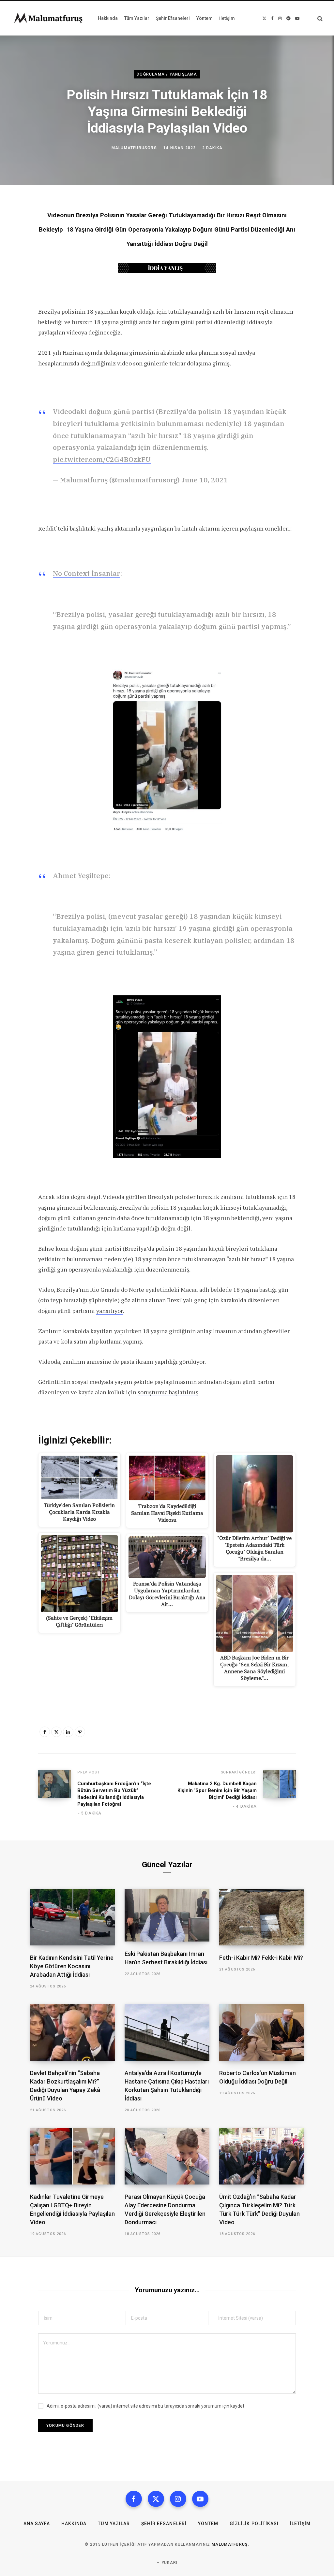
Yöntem (208, 2524)
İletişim (300, 2524)
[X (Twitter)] (156, 2499)
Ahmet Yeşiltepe (81, 875)
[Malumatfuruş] (48, 18)
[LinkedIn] (68, 1732)
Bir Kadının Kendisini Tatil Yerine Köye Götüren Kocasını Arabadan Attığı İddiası (72, 1966)
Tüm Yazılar (114, 2524)
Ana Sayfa (37, 2524)
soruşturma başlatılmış (168, 1392)
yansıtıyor (109, 1311)
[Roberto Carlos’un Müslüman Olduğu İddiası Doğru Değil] (262, 2032)
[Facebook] (45, 1732)
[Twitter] (56, 1732)
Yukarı (169, 2563)
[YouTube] (200, 2499)
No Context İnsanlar (86, 573)
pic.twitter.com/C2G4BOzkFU (102, 459)
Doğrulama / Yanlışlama (167, 74)
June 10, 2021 (205, 480)
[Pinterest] (80, 1732)
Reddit (47, 528)
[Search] (317, 18)
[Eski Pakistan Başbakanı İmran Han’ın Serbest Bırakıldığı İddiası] (167, 1915)
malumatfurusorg (134, 148)
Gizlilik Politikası (254, 2524)
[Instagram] (178, 2499)
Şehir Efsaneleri (164, 2524)
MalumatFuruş (230, 2544)
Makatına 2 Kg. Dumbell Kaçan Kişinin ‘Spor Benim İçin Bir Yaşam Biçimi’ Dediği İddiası (217, 1790)
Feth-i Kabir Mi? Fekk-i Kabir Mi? (261, 1958)
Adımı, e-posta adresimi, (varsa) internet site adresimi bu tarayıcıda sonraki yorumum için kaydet (145, 2406)
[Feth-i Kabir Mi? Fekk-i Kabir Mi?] (262, 1917)
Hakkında (74, 2524)
